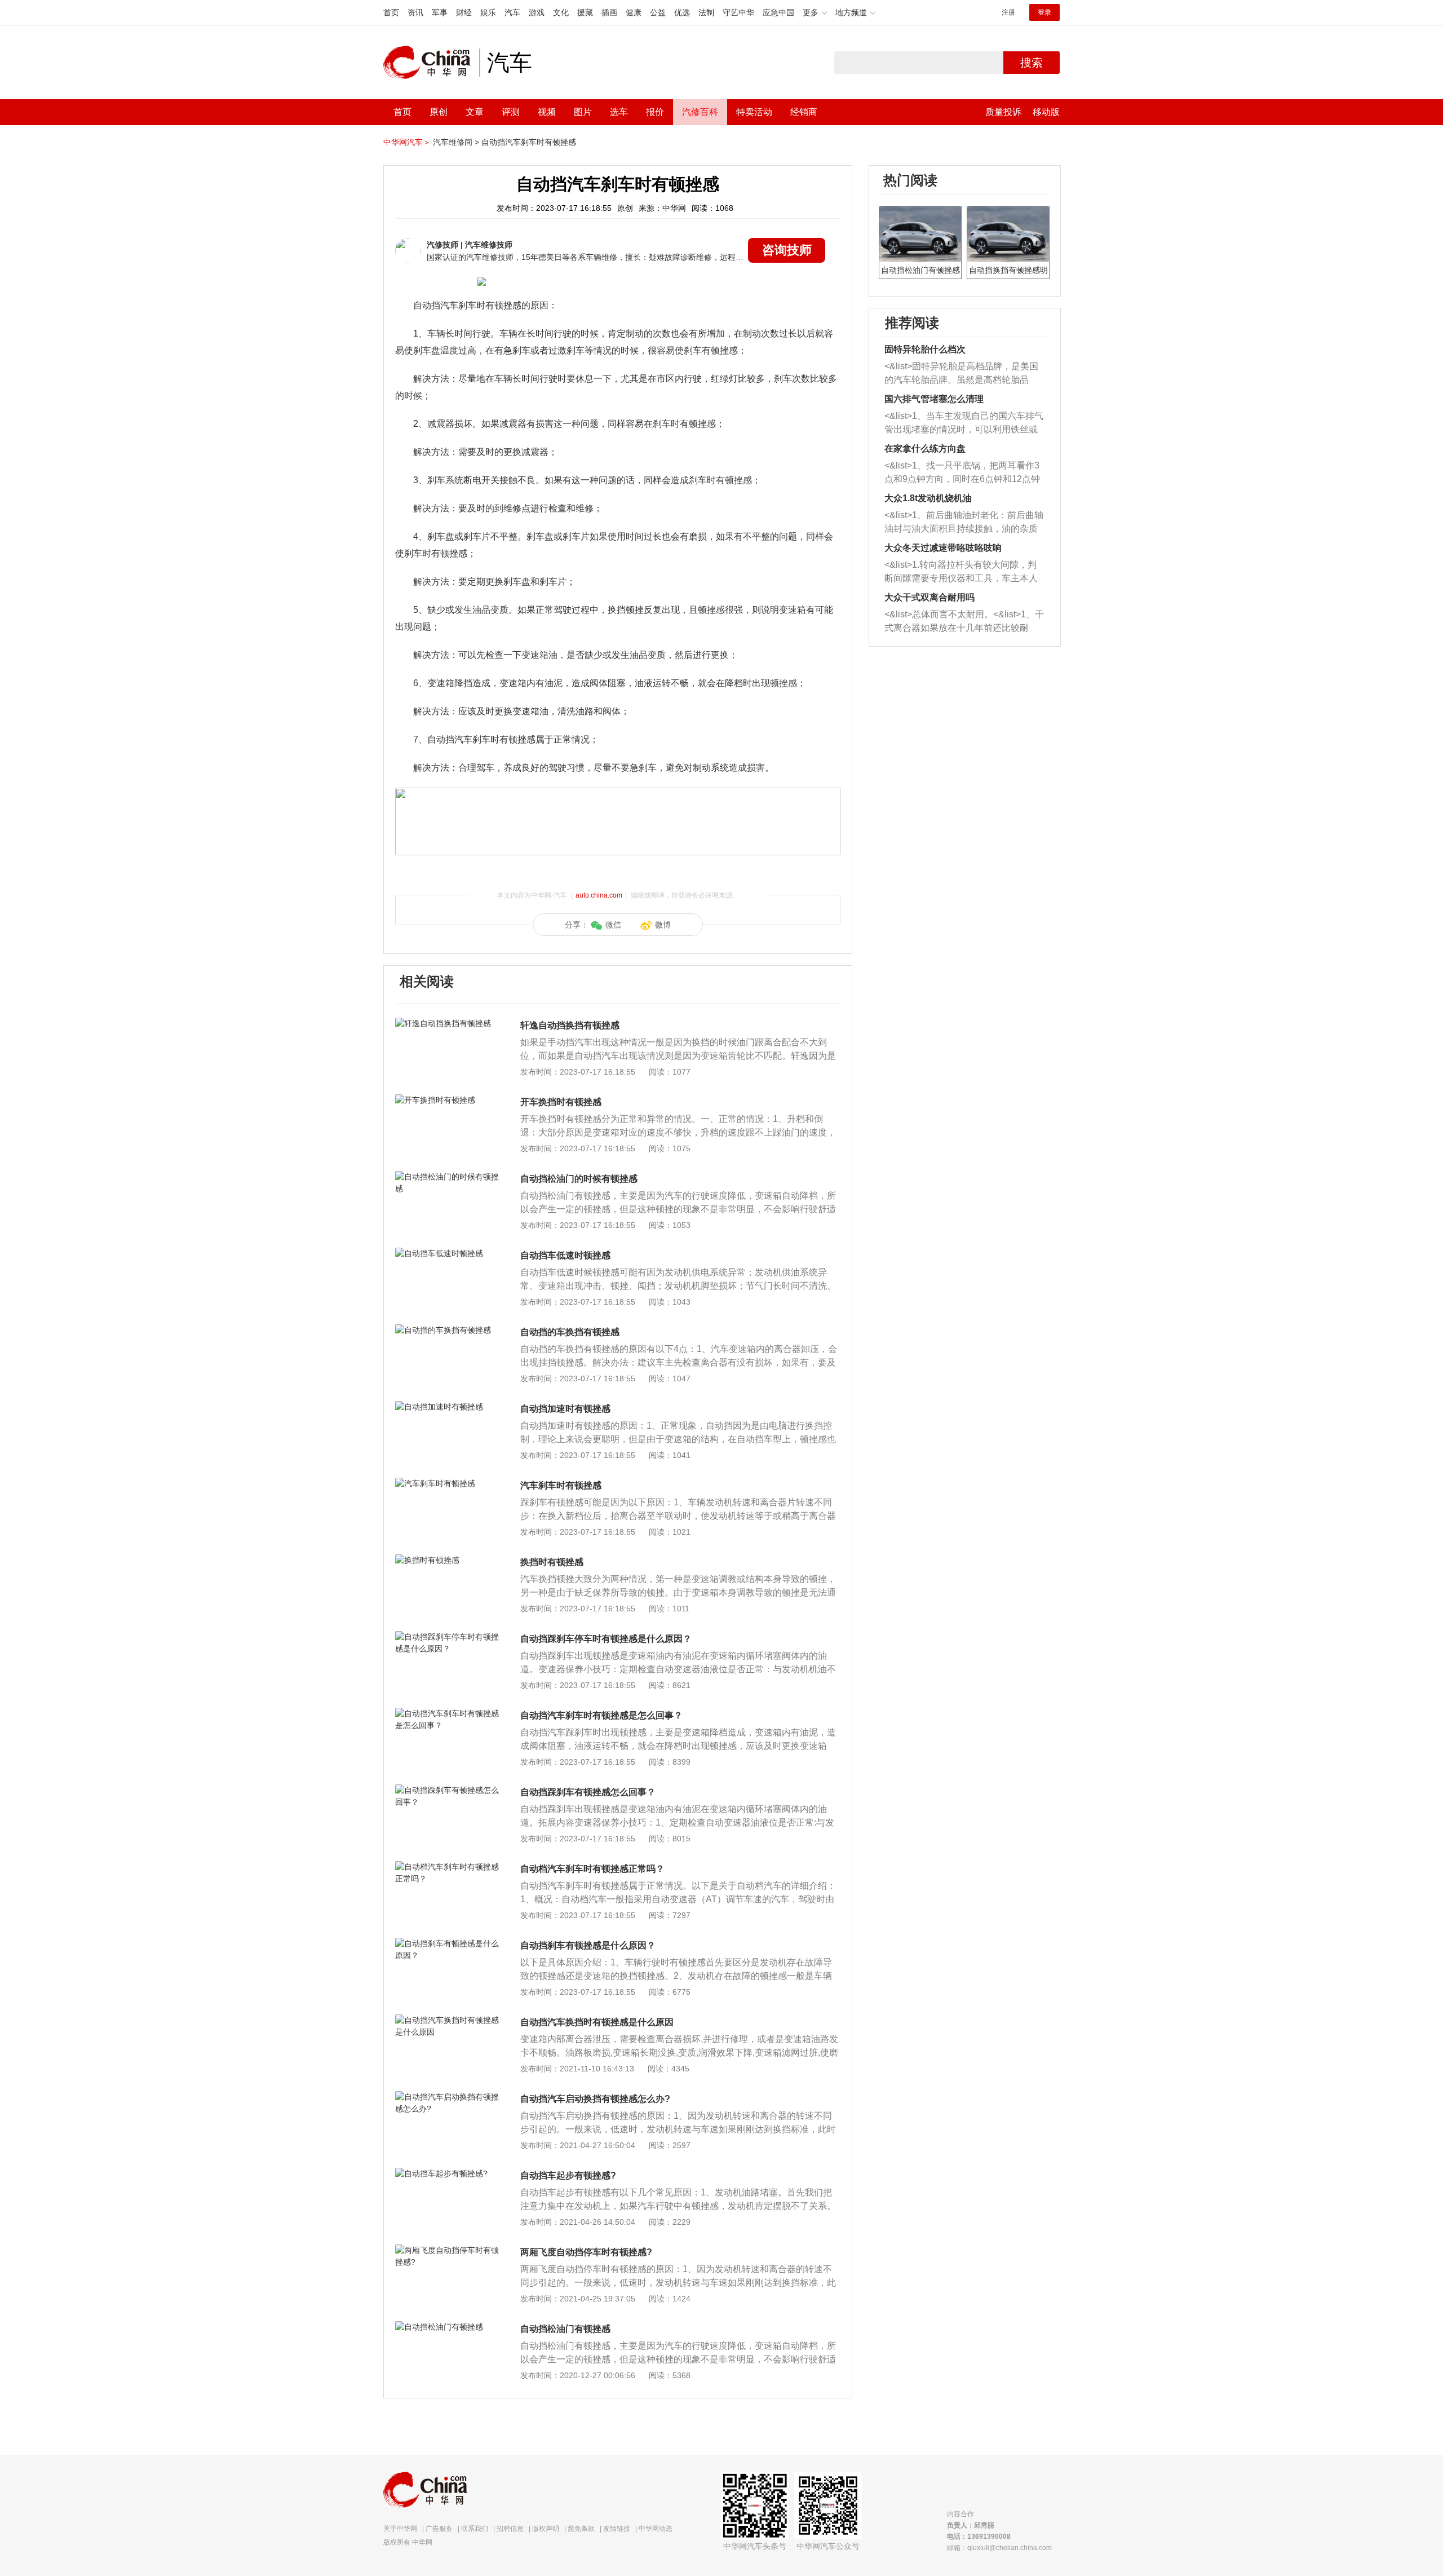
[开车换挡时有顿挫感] (448, 1100)
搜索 (1032, 63)
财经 (464, 12)
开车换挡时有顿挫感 (561, 1102)
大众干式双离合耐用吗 (929, 597)
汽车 (512, 12)
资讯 (415, 12)
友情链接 (617, 2529)
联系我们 (475, 2529)
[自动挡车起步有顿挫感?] (448, 2173)
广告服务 (439, 2529)
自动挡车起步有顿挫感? (568, 2175)
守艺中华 (738, 12)
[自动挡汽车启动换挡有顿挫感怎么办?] (448, 2097)
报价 (655, 112)
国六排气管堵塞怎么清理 (934, 399)
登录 (1044, 12)
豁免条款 (581, 2529)
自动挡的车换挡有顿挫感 (570, 1332)
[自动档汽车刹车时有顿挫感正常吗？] (448, 1867)
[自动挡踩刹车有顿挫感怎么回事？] (448, 1790)
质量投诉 (1003, 112)
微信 (613, 925)
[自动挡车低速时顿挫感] (448, 1253)
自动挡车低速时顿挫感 (565, 1255)
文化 (561, 12)
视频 (547, 112)
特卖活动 (754, 112)
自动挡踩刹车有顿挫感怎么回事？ (588, 1792)
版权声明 (546, 2529)
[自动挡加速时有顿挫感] (448, 1407)
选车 (619, 112)
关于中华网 (400, 2529)
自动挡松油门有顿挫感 (565, 2329)
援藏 (585, 12)
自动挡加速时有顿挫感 (565, 1409)
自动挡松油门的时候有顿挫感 (579, 1179)
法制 (706, 12)
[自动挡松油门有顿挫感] (448, 2327)
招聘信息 (510, 2529)
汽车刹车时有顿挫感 (561, 1485)
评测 (511, 112)
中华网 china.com (431, 63)
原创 (439, 112)
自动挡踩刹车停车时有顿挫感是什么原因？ (606, 1639)
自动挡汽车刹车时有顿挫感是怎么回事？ (601, 1715)
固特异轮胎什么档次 (925, 349)
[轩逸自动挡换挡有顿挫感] (448, 1023)
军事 (440, 12)
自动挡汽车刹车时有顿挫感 (529, 142)
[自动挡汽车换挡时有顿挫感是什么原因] (448, 2020)
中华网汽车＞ (407, 142)
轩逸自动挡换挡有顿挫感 (570, 1025)
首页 (391, 12)
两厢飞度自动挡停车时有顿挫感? (586, 2252)
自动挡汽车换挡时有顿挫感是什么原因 (597, 2022)
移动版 (1046, 112)
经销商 (804, 112)
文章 (475, 112)
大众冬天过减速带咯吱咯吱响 (943, 548)
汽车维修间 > (456, 142)
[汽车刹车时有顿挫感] (448, 1483)
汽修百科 (700, 112)
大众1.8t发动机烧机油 (928, 498)
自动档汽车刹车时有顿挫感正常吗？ (592, 1869)
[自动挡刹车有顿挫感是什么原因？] (448, 1943)
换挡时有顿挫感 (552, 1562)
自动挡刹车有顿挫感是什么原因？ (588, 1945)
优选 (682, 12)
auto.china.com (599, 895)
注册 (1008, 12)
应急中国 (778, 12)
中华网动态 (656, 2529)
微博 (663, 925)
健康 (634, 12)
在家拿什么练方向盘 (925, 449)
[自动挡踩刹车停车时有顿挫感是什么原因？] (448, 1637)
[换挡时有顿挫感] (448, 1560)
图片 (583, 112)
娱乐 (488, 12)
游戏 (537, 12)
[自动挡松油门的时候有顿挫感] (448, 1177)
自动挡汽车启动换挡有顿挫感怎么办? (595, 2099)
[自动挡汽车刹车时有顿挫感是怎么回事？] (448, 1713)
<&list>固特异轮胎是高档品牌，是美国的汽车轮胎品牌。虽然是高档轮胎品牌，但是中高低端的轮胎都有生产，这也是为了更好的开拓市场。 (961, 374)
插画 (609, 12)
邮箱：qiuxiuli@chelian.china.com (999, 2548)
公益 (658, 12)
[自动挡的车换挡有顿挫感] (448, 1330)
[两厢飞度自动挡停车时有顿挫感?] (448, 2250)
